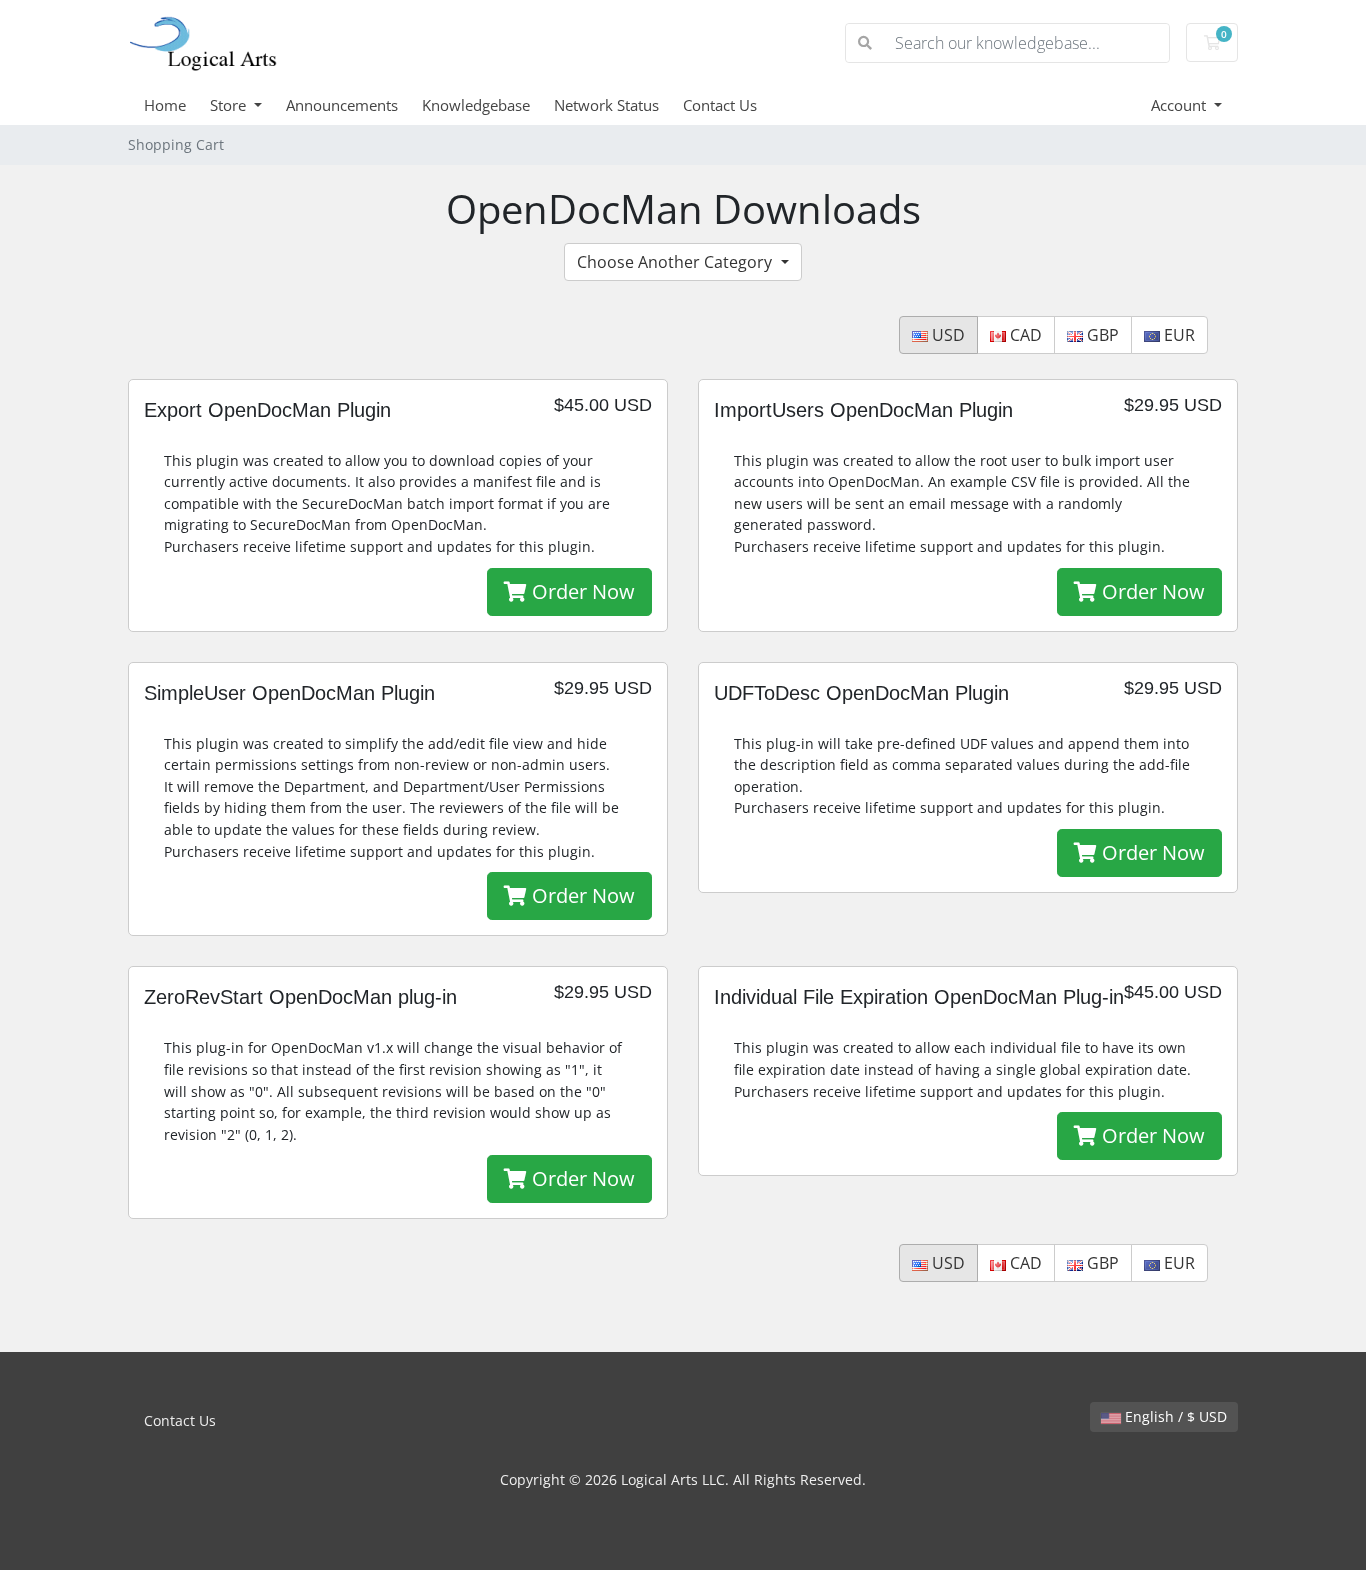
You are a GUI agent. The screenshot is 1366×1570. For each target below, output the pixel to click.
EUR (1177, 335)
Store (230, 105)
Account (1180, 105)
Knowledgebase (476, 105)
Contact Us (720, 105)
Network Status (606, 105)
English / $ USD (1174, 1416)
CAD (1024, 335)
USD (946, 335)
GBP (1101, 335)
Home (165, 105)
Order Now (581, 591)
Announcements (342, 105)
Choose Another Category (676, 262)
